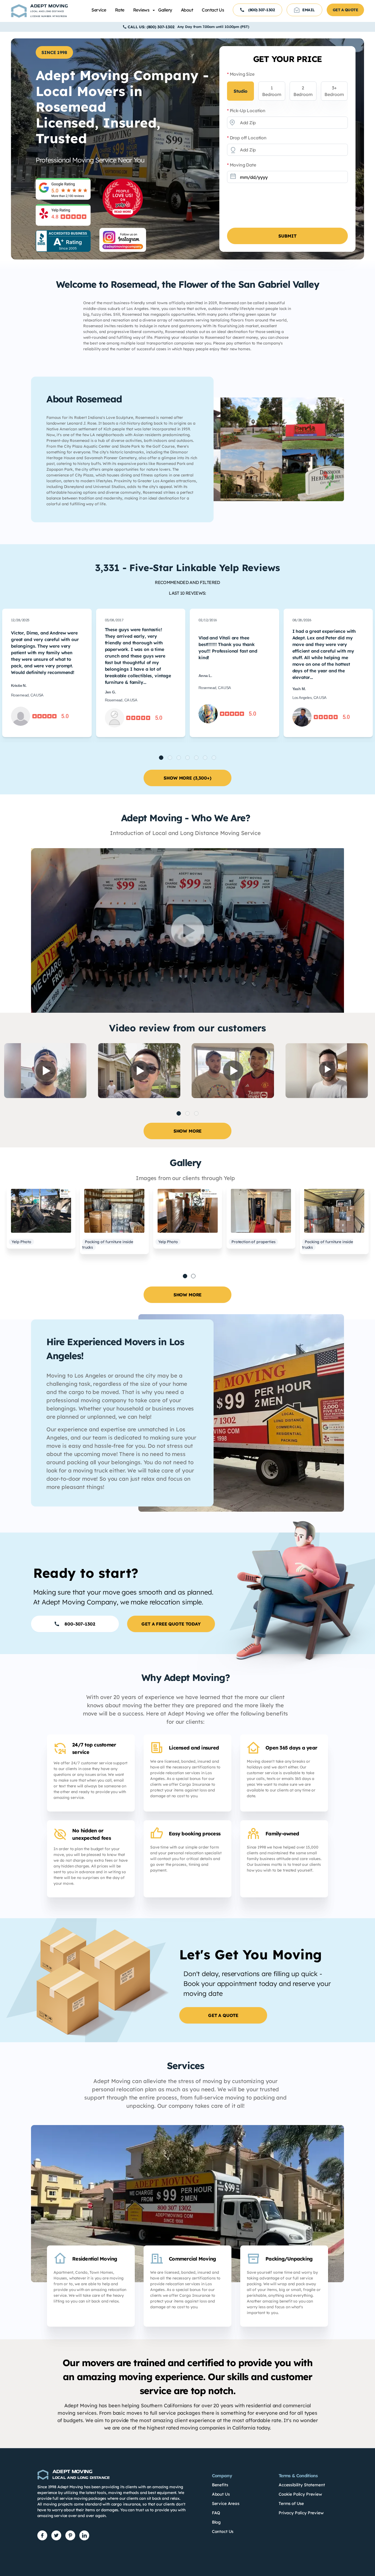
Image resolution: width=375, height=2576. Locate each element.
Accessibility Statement (302, 2485)
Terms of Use (291, 2503)
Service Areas (226, 2503)
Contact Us (213, 10)
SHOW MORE (188, 1131)
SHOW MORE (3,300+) (187, 778)
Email (309, 10)
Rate (120, 10)
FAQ (216, 2513)
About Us (221, 2494)
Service (99, 10)
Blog (216, 2522)
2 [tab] (193, 1276)
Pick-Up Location (246, 111)
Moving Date (242, 165)
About (187, 10)
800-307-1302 (80, 1624)
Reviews (141, 10)
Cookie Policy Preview (300, 2494)
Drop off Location (247, 138)
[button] (161, 758)
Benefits (220, 2485)
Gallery (165, 10)
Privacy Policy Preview (301, 2513)
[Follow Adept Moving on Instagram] (123, 240)
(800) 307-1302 (261, 10)
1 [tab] (185, 1276)
